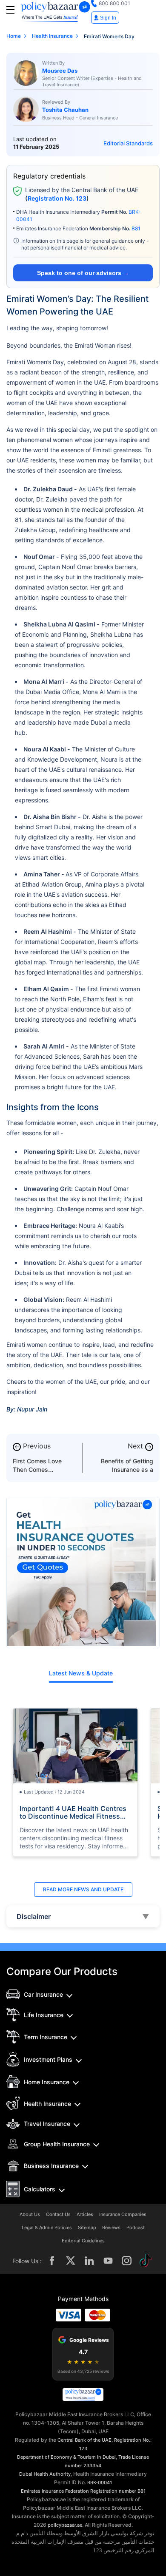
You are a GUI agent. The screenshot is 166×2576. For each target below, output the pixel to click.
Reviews (111, 2228)
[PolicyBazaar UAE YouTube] (108, 2261)
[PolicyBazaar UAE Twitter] (71, 2261)
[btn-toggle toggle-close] (10, 10)
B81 (136, 228)
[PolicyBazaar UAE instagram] (127, 2261)
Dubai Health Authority (45, 2474)
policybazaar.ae (65, 2525)
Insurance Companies (123, 2215)
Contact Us (58, 2215)
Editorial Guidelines (83, 2241)
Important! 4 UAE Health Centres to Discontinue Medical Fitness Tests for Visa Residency (73, 1812)
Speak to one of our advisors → (83, 273)
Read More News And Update (83, 1889)
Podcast (136, 2228)
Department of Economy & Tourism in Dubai (66, 2457)
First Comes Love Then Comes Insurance (37, 1469)
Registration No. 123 (57, 198)
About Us (30, 2215)
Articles (85, 2215)
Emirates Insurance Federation (55, 2491)
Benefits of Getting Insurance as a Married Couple (127, 1469)
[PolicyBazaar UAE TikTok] (146, 2261)
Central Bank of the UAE (84, 2440)
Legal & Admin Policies (47, 2228)
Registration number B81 (118, 2491)
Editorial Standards (128, 143)
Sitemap (87, 2228)
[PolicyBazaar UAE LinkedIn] (89, 2261)
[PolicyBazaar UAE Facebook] (52, 2261)
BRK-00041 (100, 2482)
